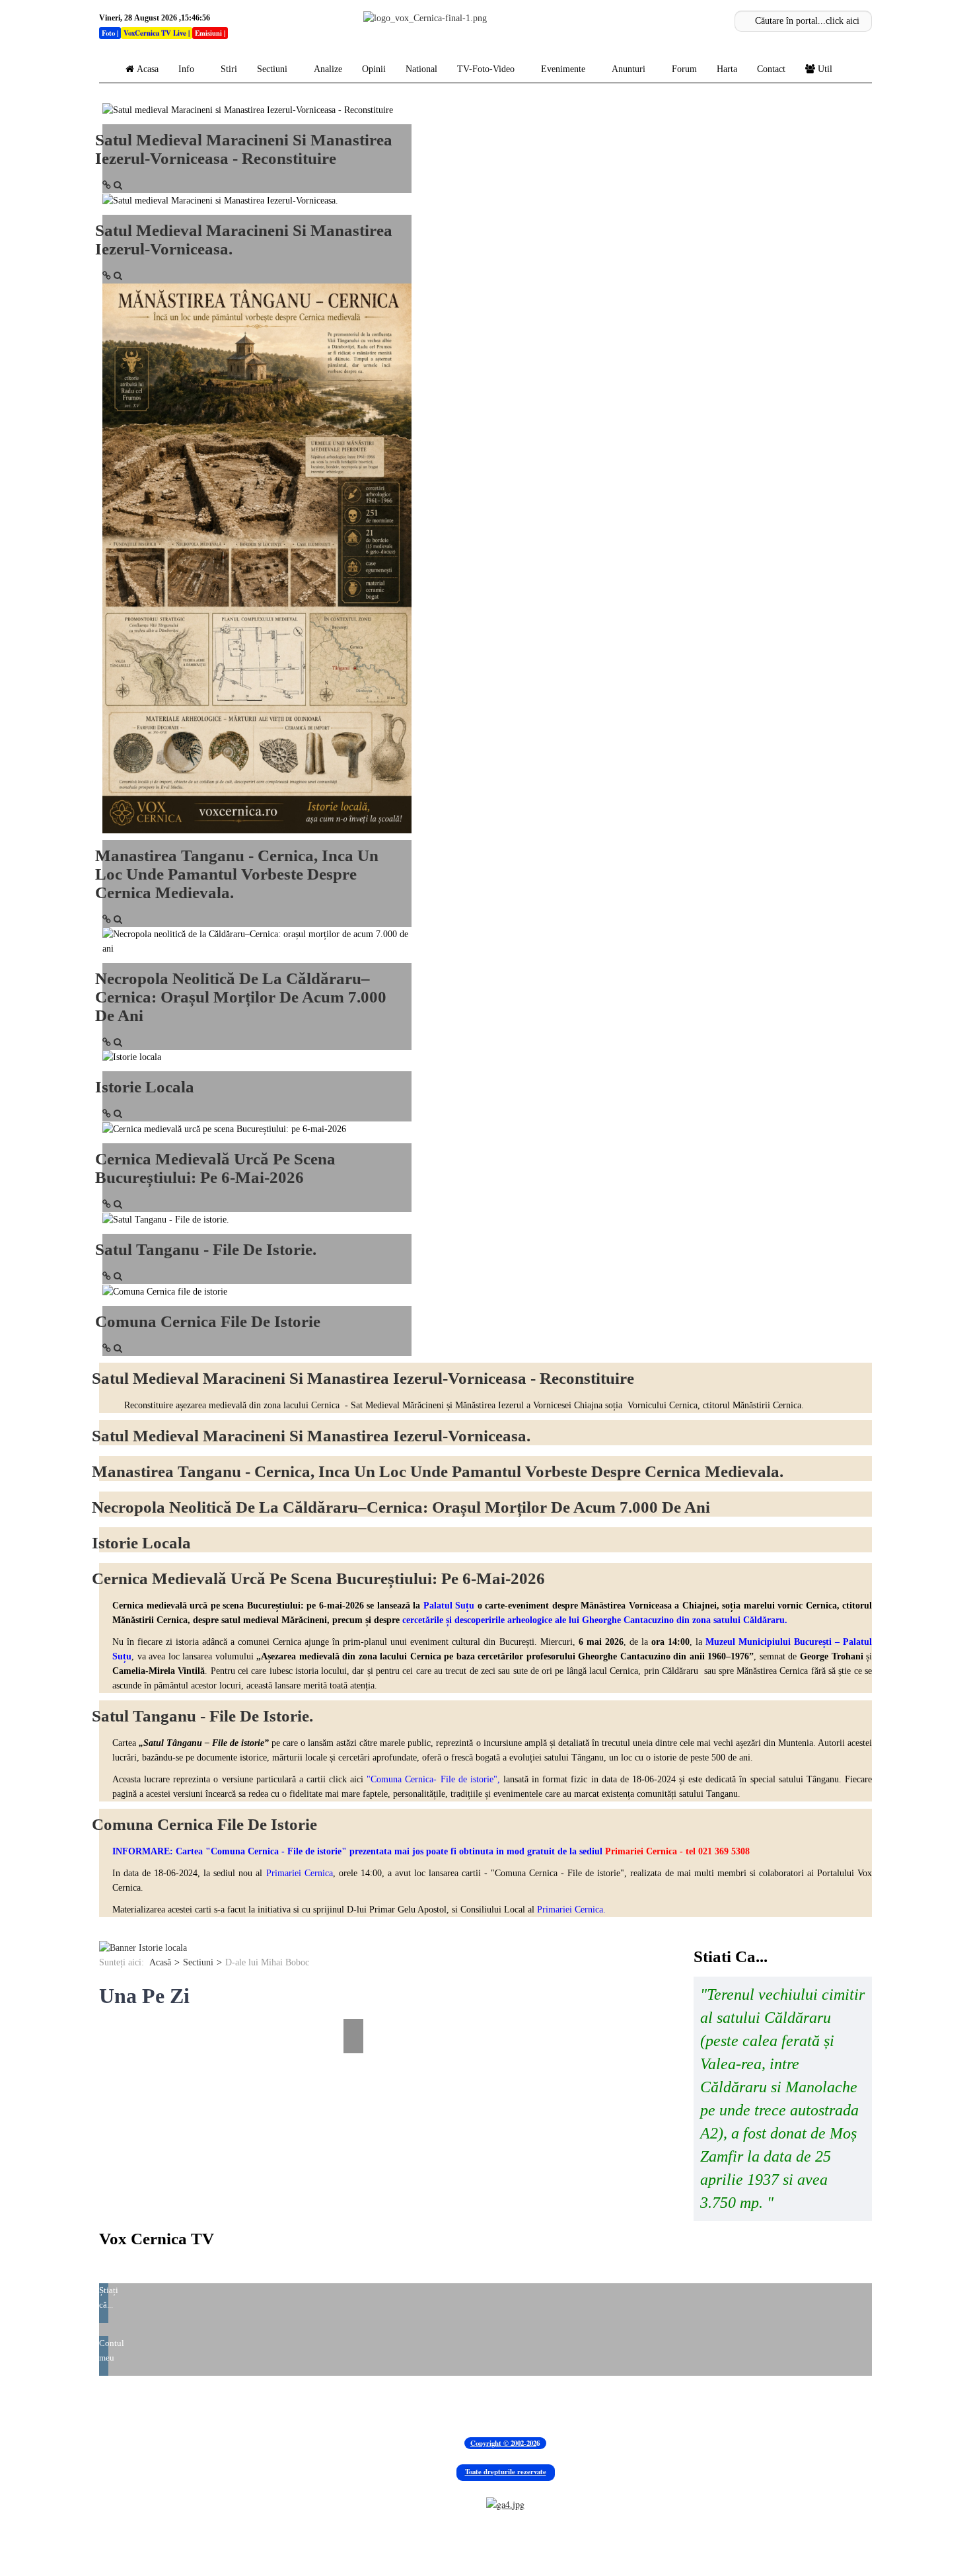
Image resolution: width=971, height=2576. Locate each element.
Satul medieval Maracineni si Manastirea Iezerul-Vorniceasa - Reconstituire (244, 149)
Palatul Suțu (449, 1606)
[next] (355, 2009)
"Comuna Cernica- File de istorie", (432, 1779)
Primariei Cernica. (571, 1910)
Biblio (299, 2406)
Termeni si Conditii (469, 2406)
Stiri (229, 69)
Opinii (374, 69)
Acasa (148, 69)
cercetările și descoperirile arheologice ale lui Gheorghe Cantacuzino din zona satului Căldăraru (593, 1620)
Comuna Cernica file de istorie (208, 1321)
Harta (727, 69)
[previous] (107, 2009)
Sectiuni (272, 69)
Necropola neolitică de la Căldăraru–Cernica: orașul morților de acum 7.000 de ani (241, 997)
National (421, 69)
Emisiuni (208, 33)
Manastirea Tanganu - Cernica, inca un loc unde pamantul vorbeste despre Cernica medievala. (237, 874)
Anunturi (629, 69)
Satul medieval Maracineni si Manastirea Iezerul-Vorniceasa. (311, 1436)
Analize (328, 69)
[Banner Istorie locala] (143, 1948)
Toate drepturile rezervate (506, 2472)
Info (186, 69)
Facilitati (396, 2406)
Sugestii (345, 2406)
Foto (108, 33)
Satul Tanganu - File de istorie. (206, 1249)
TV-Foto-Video (486, 69)
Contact (771, 69)
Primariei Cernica (300, 1873)
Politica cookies (608, 2406)
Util (825, 69)
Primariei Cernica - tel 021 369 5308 (677, 1851)
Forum (684, 69)
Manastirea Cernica (232, 2406)
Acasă (160, 1962)
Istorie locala (145, 1087)
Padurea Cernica (139, 2406)
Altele (668, 2406)
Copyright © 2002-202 (503, 2443)
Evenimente (563, 69)
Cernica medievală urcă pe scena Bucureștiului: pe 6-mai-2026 (215, 1168)
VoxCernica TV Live (155, 33)
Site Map (542, 2406)
